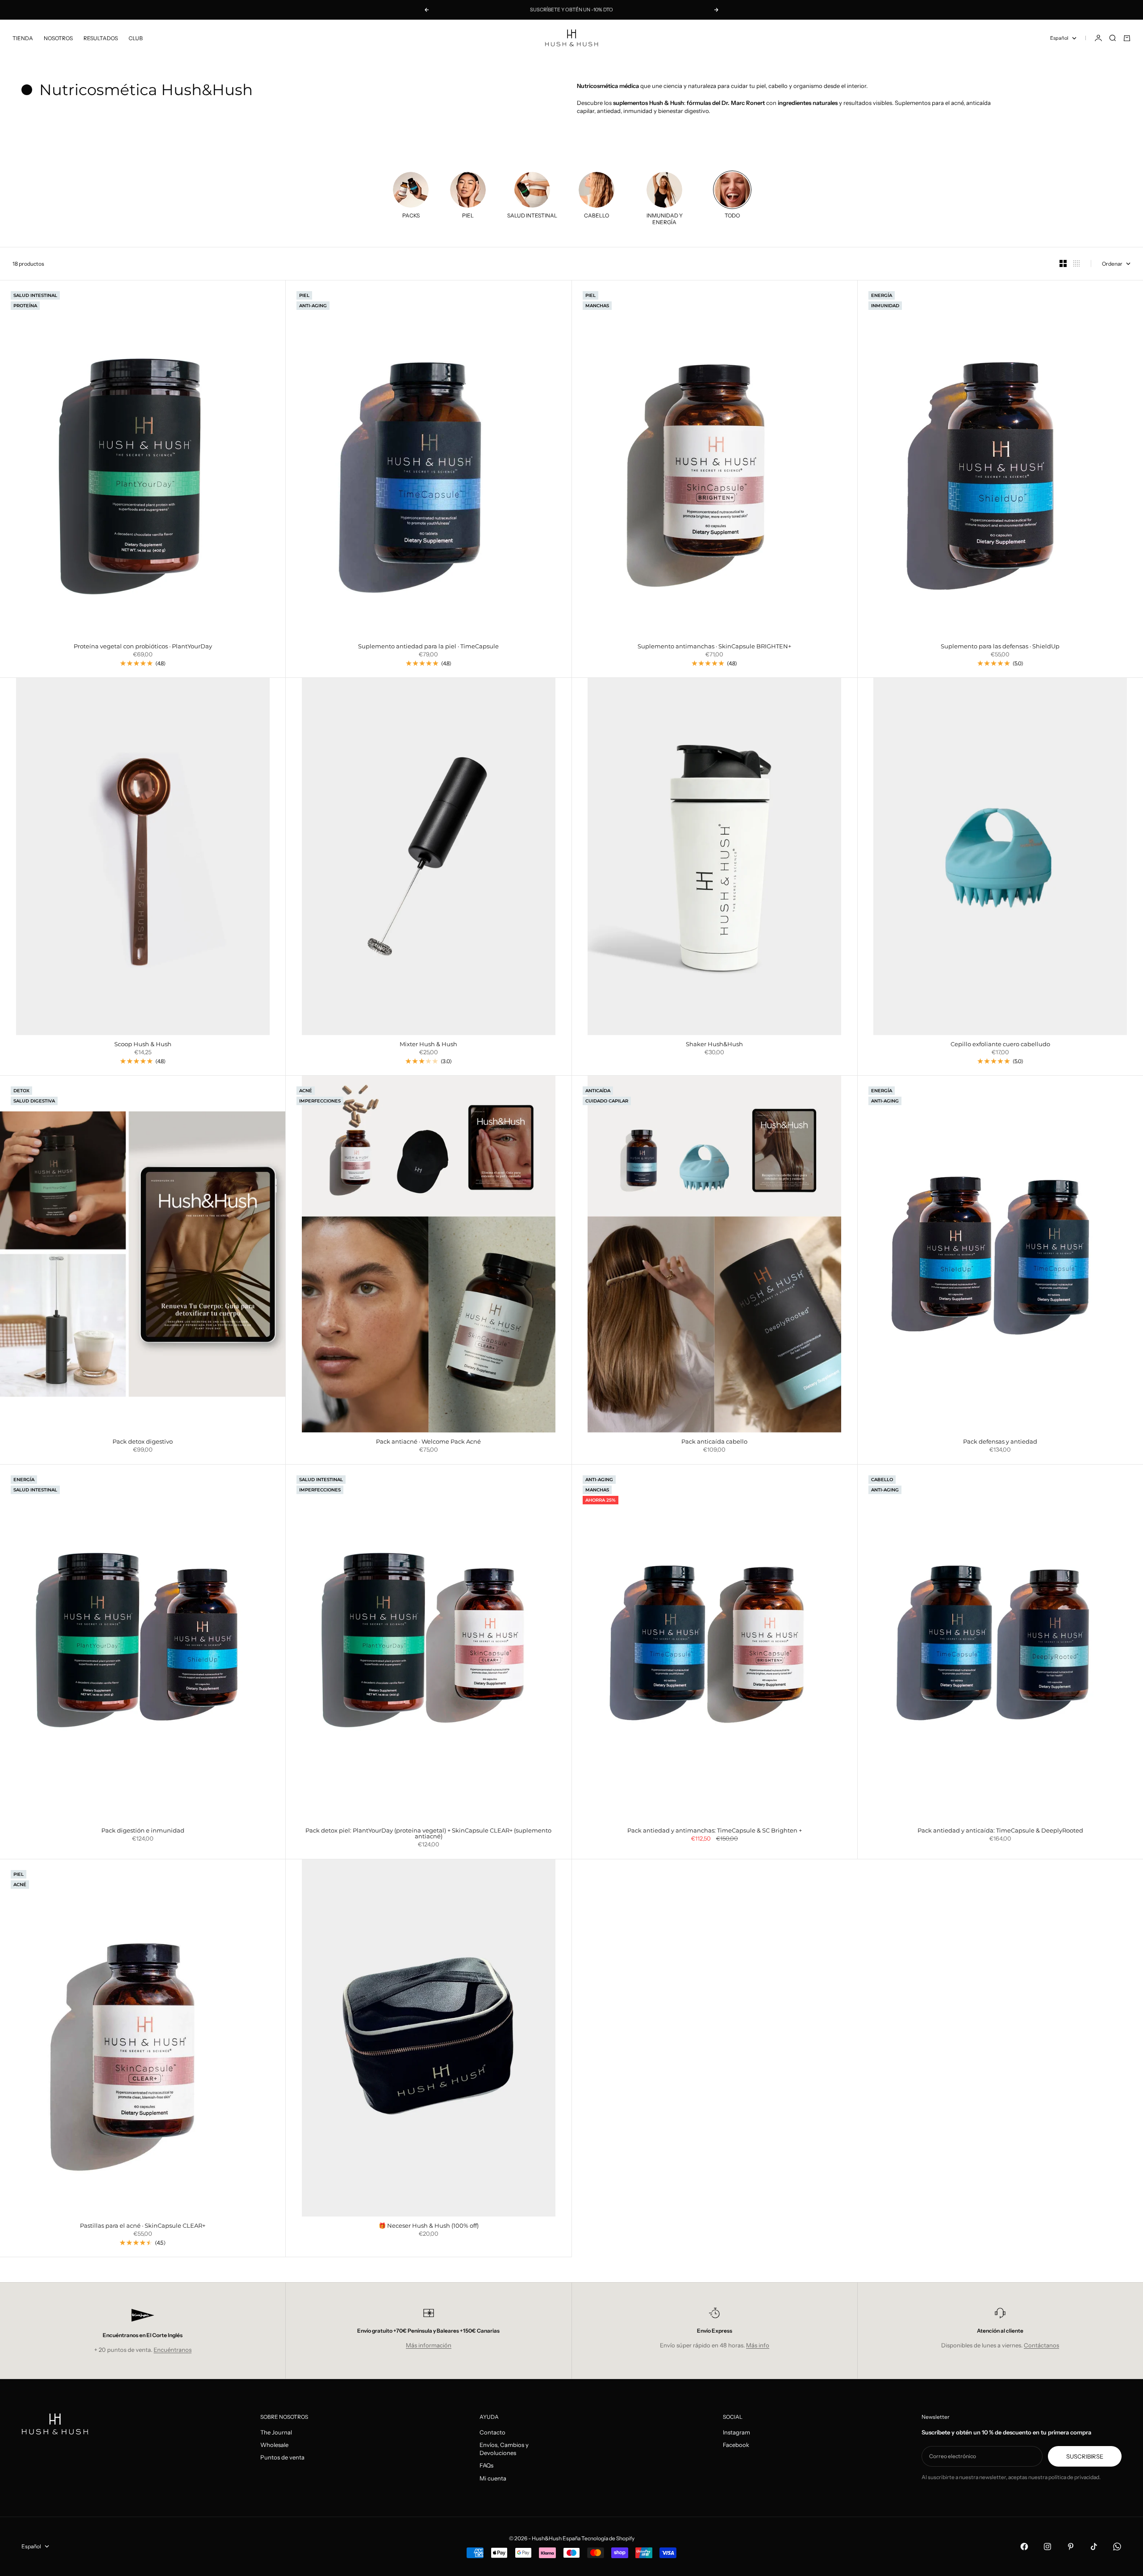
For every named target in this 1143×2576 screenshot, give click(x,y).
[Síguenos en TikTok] (1094, 2547)
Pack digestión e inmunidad (143, 1831)
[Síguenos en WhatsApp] (1117, 2547)
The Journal (276, 2432)
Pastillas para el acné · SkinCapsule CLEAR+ (143, 2226)
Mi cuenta (493, 2478)
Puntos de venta (282, 2457)
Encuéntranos (173, 2350)
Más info (758, 2345)
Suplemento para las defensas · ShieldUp (1000, 647)
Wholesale (274, 2445)
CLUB (136, 38)
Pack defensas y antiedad (1000, 1442)
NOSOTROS (58, 38)
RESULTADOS (101, 38)
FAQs (486, 2465)
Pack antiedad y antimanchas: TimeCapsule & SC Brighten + (715, 1831)
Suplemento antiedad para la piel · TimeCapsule (428, 647)
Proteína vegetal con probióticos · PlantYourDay (143, 647)
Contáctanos (1041, 2345)
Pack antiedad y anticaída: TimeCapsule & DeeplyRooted (1000, 1831)
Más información (429, 2345)
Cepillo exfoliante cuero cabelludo (1000, 1045)
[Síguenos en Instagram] (1047, 2547)
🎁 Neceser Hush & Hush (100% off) (429, 2226)
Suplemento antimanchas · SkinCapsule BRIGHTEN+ (714, 647)
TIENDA (23, 38)
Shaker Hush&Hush (714, 1045)
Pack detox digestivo (143, 1442)
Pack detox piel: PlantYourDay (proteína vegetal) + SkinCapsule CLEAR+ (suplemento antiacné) (428, 1834)
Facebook (736, 2445)
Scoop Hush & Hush (143, 1045)
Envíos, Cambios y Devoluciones (504, 2449)
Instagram (736, 2432)
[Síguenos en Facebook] (1024, 2547)
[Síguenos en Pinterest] (1071, 2547)
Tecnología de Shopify (608, 2538)
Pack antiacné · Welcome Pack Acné (428, 1442)
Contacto (492, 2432)
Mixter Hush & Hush (428, 1045)
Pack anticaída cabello (714, 1442)
